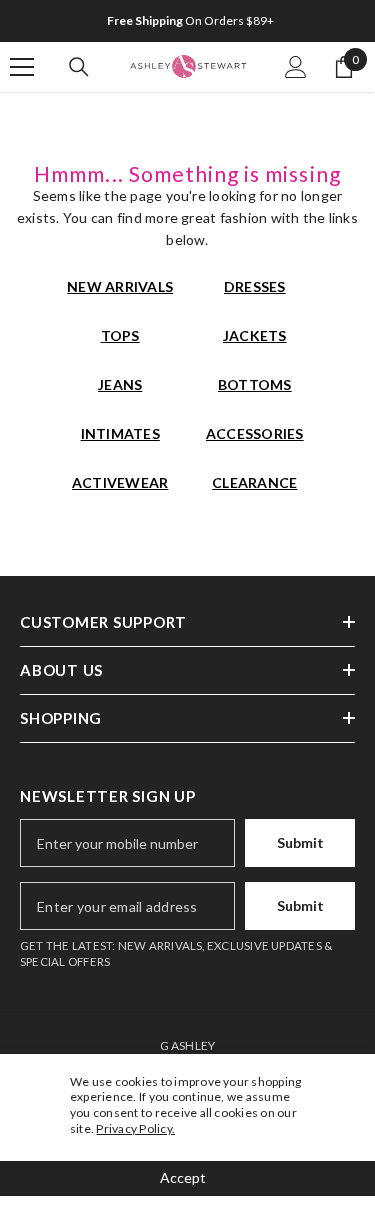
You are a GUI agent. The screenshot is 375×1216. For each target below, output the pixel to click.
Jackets (255, 335)
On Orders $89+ (190, 20)
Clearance (254, 482)
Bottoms (255, 384)
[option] (187, 21)
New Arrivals (120, 286)
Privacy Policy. (135, 1128)
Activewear (120, 482)
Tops (120, 335)
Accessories (255, 433)
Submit (300, 842)
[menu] (22, 67)
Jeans (120, 384)
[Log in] (296, 67)
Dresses (255, 286)
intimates (120, 433)
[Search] (79, 67)
